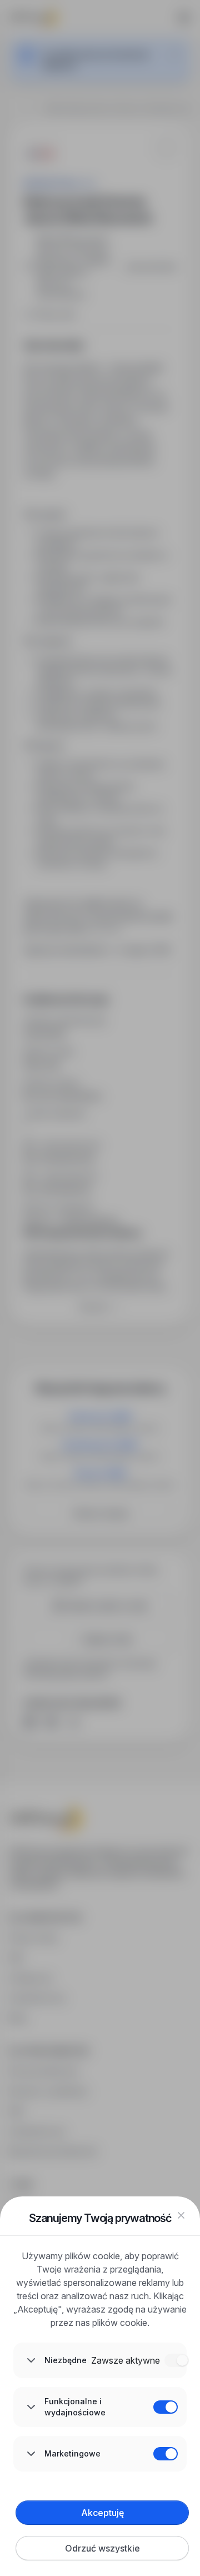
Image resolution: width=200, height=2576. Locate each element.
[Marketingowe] (166, 2454)
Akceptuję (102, 2513)
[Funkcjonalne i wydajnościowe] (166, 2407)
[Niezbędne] (177, 2360)
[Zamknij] (181, 2215)
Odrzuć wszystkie (102, 2548)
